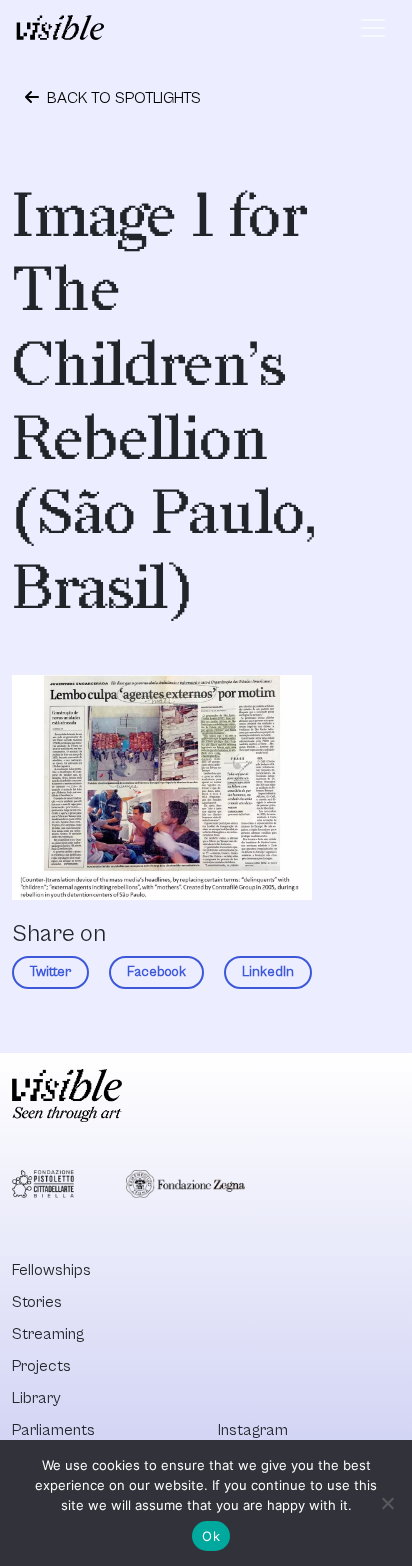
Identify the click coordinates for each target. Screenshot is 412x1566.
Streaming (48, 1334)
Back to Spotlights (122, 98)
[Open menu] (373, 28)
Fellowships (51, 1270)
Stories (37, 1302)
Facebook (156, 972)
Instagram (253, 1430)
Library (36, 1398)
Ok (211, 1536)
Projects (41, 1366)
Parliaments (53, 1430)
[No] (387, 1503)
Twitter (50, 972)
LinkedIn (268, 972)
